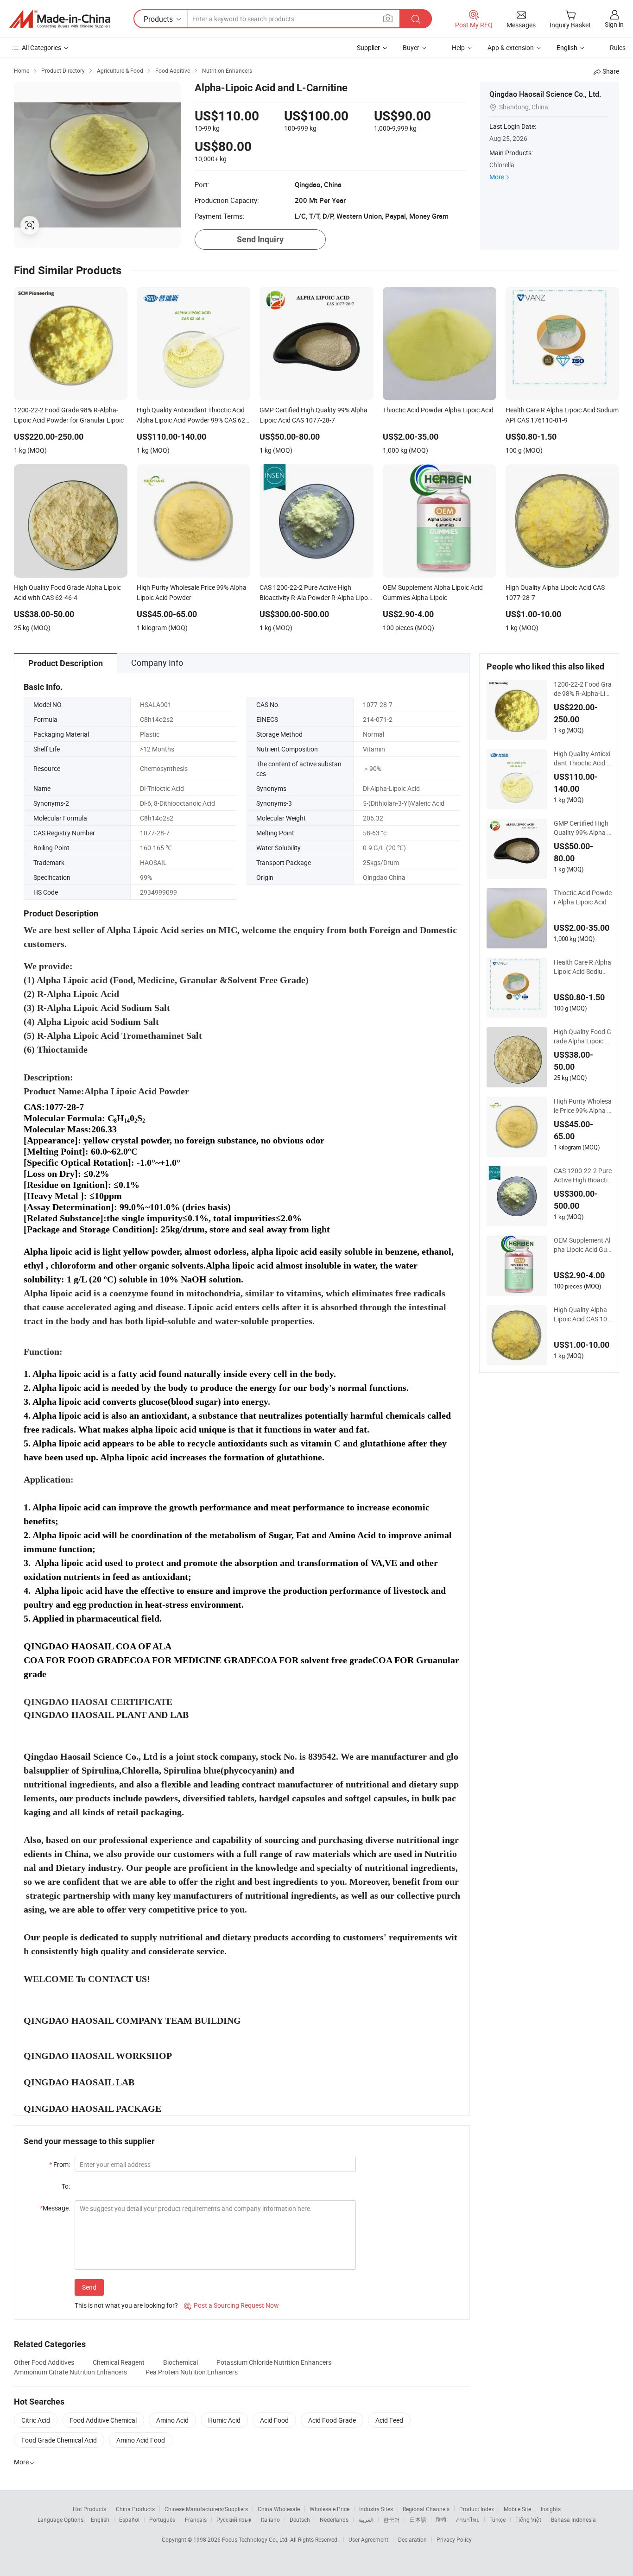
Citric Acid (36, 2420)
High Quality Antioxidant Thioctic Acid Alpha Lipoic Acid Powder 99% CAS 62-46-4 (582, 758)
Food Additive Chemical (103, 2420)
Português (162, 2519)
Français (196, 2519)
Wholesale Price (329, 2509)
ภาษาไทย (468, 2519)
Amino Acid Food (141, 2440)
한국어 (392, 2519)
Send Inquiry (260, 239)
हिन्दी (441, 2519)
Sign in (614, 24)
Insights (551, 2509)
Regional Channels (426, 2509)
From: (60, 2164)
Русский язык (234, 2519)
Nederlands (334, 2519)
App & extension (511, 47)
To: (66, 2186)
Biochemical (180, 2362)
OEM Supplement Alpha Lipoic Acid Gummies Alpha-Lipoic (582, 1245)
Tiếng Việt (528, 2519)
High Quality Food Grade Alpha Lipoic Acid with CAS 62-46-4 (582, 1036)
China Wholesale (279, 2509)
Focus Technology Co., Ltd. (256, 2539)
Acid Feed (389, 2420)
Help (458, 47)
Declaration (412, 2539)
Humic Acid (224, 2420)
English (100, 2519)
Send (89, 2287)
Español (129, 2519)
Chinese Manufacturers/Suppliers (206, 2509)
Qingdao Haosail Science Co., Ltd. (545, 94)
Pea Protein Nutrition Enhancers (192, 2372)
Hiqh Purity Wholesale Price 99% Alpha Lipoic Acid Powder (583, 1106)
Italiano (270, 2519)
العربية (366, 2519)
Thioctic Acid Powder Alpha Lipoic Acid (583, 897)
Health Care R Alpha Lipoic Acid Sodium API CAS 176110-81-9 (582, 967)
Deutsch (300, 2519)
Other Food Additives (44, 2362)
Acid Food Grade (332, 2420)
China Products (135, 2509)
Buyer (411, 47)
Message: (55, 2208)
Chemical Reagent (119, 2362)
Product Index (477, 2509)
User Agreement (368, 2539)
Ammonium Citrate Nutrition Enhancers (70, 2372)
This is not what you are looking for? (126, 2305)
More (497, 177)
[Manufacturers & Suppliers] (60, 19)
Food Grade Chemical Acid (59, 2440)
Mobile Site (517, 2509)
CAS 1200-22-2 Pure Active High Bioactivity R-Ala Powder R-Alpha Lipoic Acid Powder (583, 1175)
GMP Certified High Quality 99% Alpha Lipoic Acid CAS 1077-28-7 (582, 828)
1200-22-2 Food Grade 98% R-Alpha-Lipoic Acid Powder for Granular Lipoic (583, 689)
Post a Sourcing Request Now (231, 2305)
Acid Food (274, 2420)
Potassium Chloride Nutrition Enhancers (274, 2362)
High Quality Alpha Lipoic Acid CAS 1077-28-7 (582, 1314)
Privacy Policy (454, 2539)
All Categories (41, 47)
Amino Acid (172, 2420)
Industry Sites (376, 2509)
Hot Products (89, 2509)
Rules (618, 47)
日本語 (418, 2519)
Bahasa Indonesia (573, 2519)
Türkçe (497, 2519)
